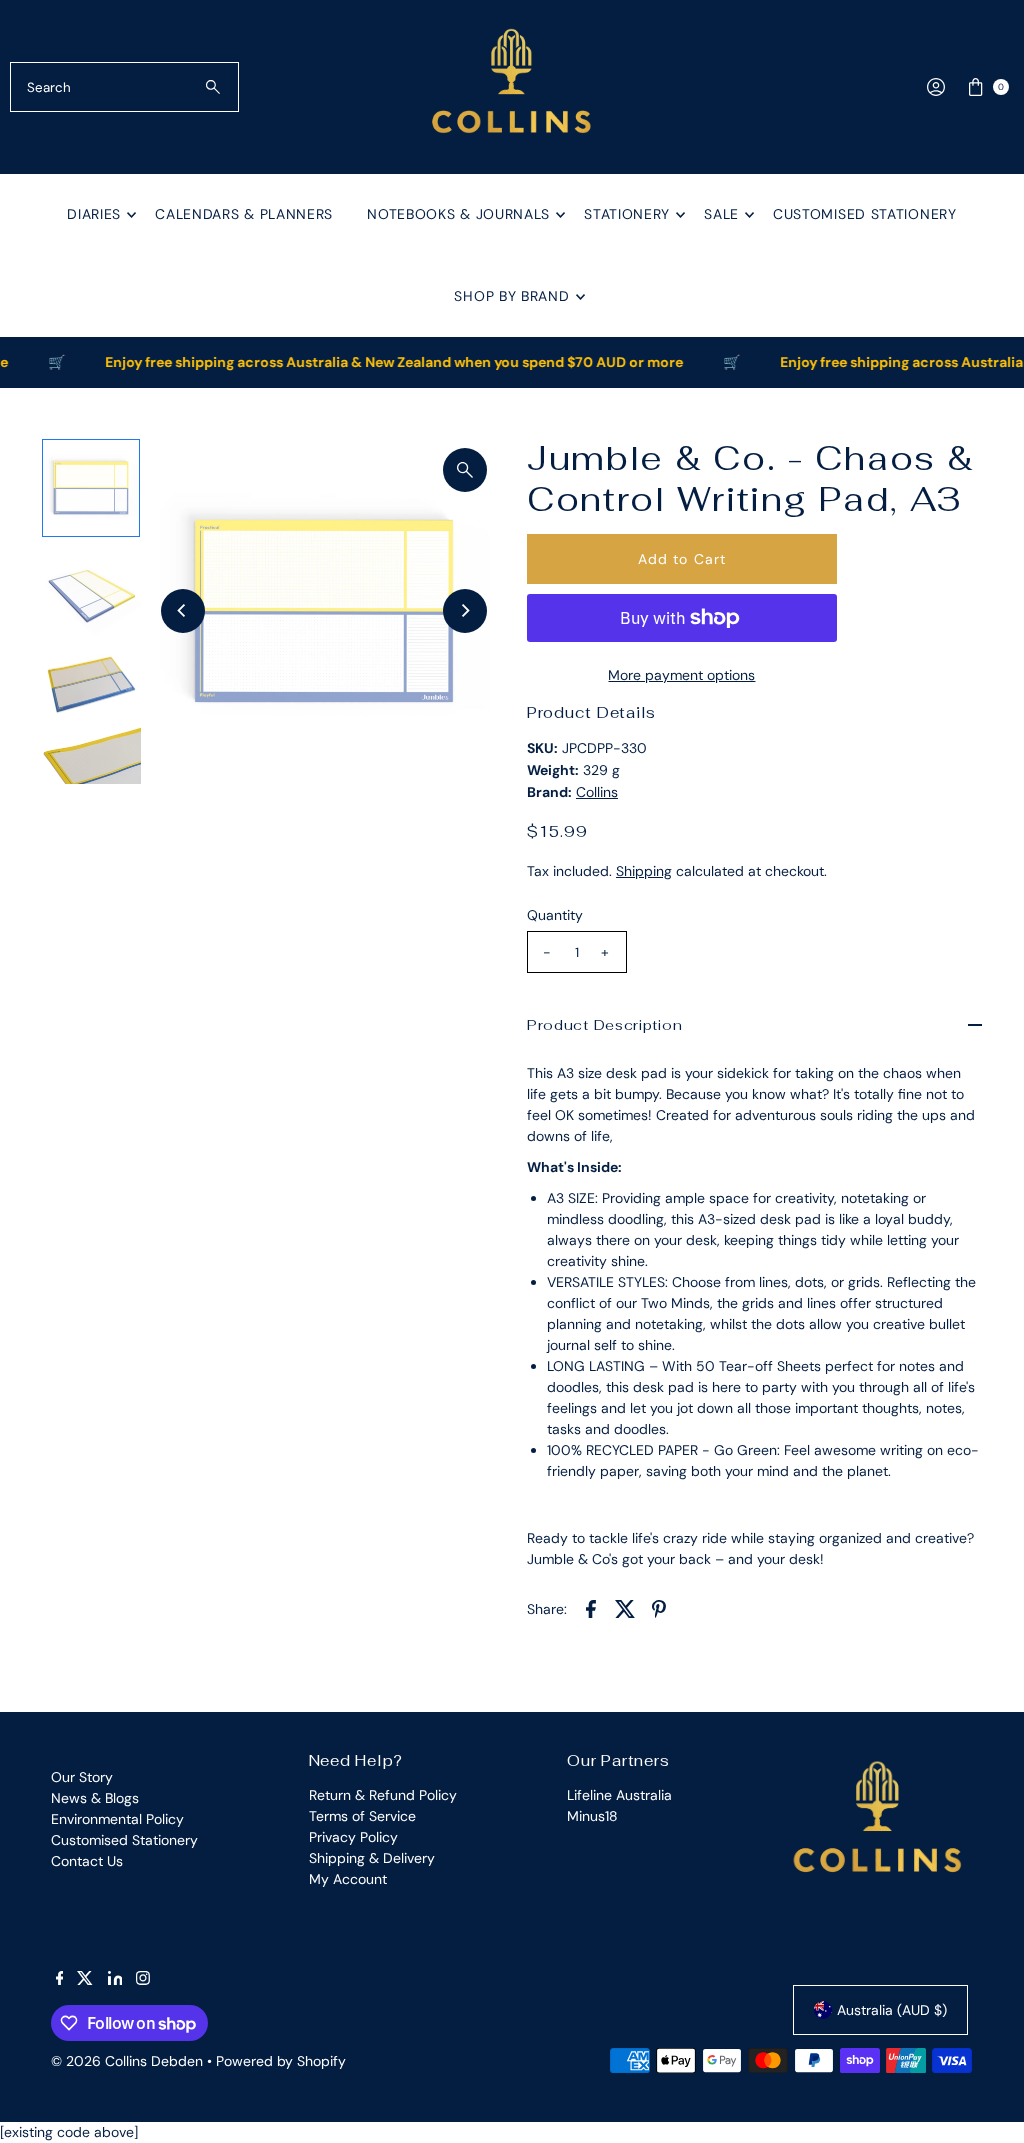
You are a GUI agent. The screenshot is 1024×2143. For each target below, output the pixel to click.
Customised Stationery (865, 214)
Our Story (82, 1777)
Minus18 (592, 1816)
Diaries (94, 214)
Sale (721, 214)
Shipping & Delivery (372, 1858)
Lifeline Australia (619, 1795)
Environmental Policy (117, 1819)
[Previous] (183, 611)
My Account (348, 1879)
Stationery (627, 214)
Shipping (644, 871)
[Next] (465, 611)
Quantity (555, 915)
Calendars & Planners (244, 214)
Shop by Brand (511, 296)
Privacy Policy (353, 1837)
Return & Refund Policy (383, 1795)
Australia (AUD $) (892, 2010)
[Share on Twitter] (625, 1607)
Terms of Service (362, 1816)
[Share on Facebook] (591, 1607)
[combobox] (124, 87)
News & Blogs (95, 1798)
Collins (597, 792)
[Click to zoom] (465, 470)
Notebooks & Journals (458, 214)
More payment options (681, 675)
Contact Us (87, 1861)
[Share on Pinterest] (659, 1607)
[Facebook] (60, 1980)
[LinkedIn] (115, 1980)
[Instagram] (143, 1980)
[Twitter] (85, 1980)
